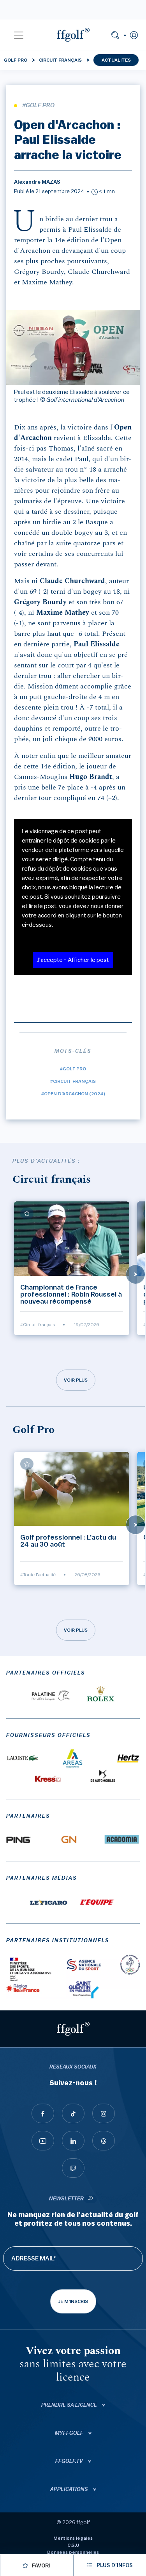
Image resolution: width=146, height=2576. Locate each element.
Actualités (116, 60)
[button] (19, 35)
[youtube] (43, 2141)
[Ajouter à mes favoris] (27, 1213)
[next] (135, 1274)
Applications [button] (70, 2489)
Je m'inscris (73, 2301)
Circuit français (60, 60)
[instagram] (104, 2113)
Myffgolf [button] (70, 2433)
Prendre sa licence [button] (70, 2405)
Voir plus (76, 1380)
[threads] (104, 2141)
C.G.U (73, 2545)
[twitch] (73, 2168)
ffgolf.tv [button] (70, 2461)
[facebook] (43, 2113)
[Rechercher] (115, 35)
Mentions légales (73, 2538)
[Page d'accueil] (73, 35)
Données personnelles (73, 2552)
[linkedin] (73, 2141)
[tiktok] (73, 2113)
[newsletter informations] (90, 2199)
